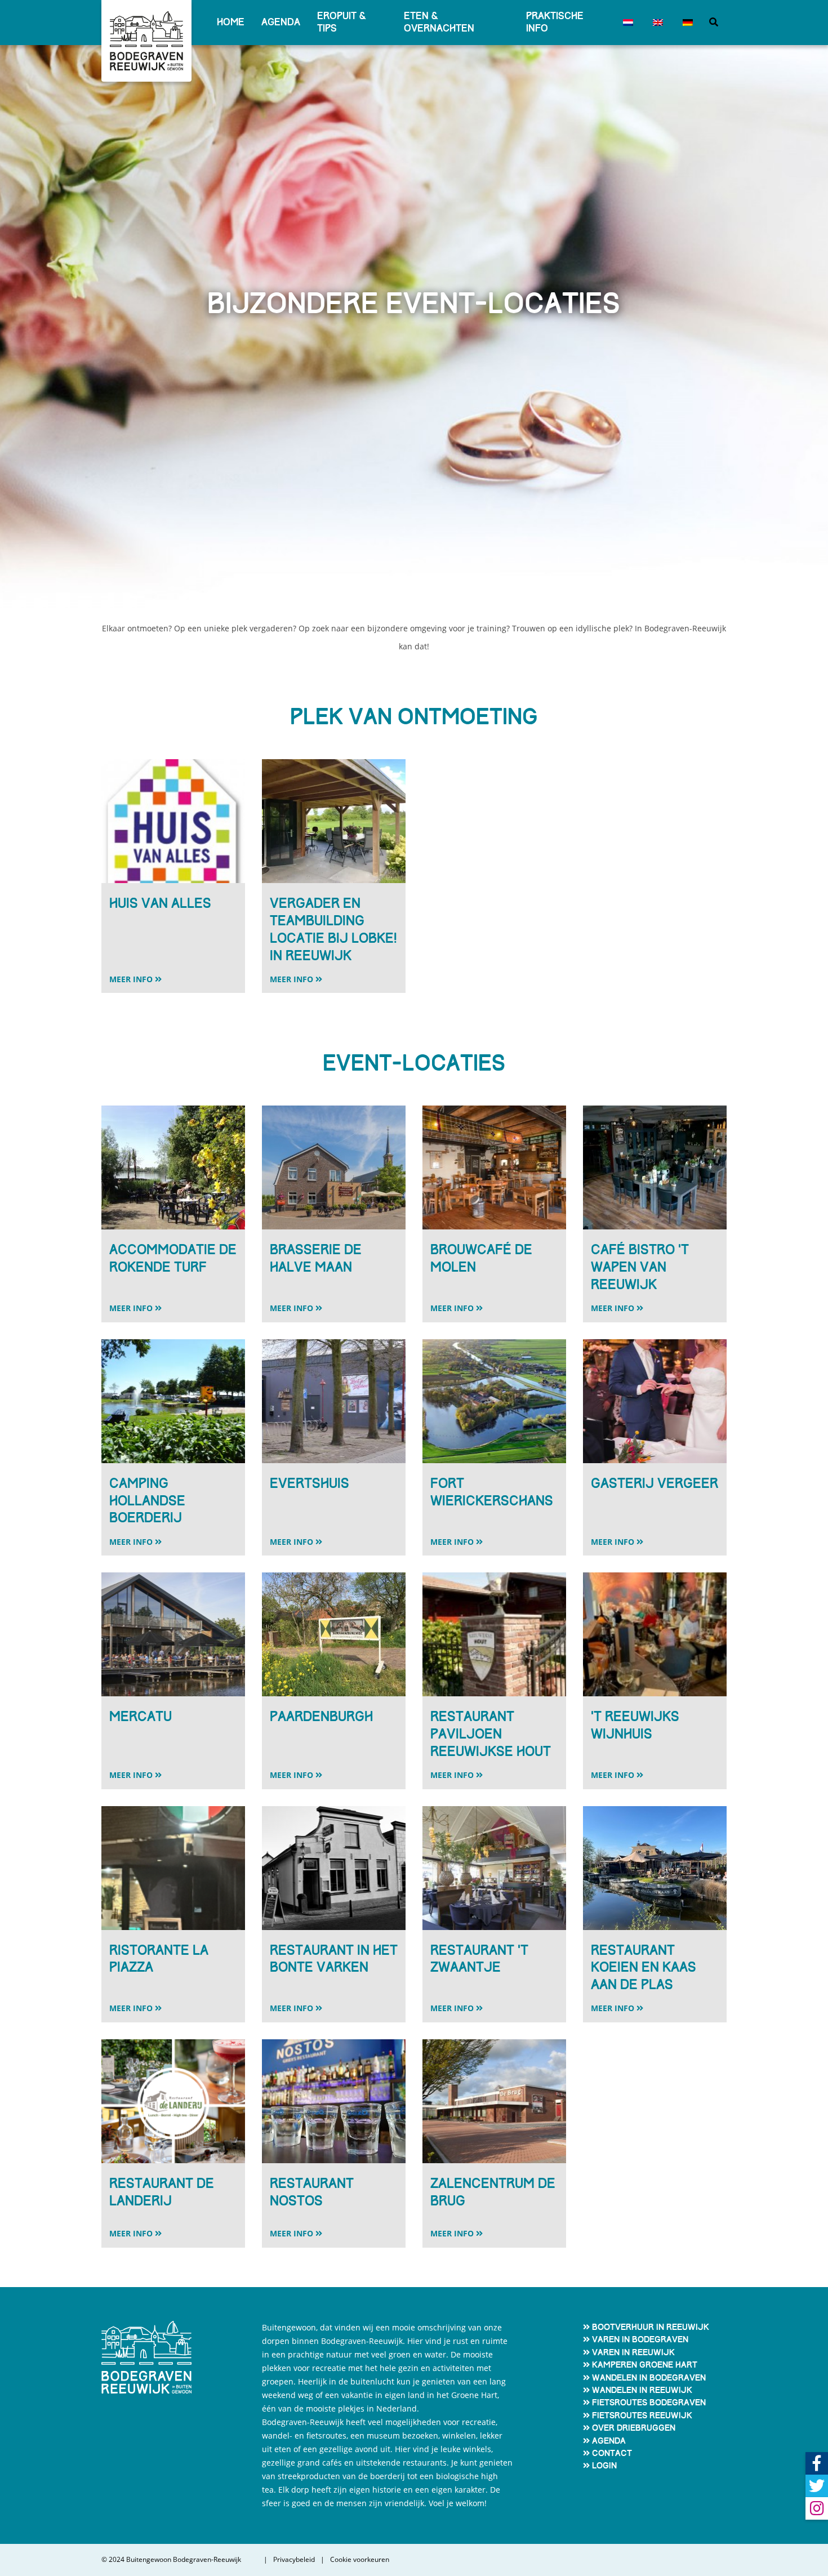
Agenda (281, 22)
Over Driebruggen (634, 2428)
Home (231, 22)
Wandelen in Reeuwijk (642, 2390)
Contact (612, 2453)
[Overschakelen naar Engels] (656, 23)
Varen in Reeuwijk (633, 2352)
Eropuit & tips (342, 22)
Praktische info (555, 22)
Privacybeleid (294, 2560)
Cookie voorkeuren (360, 2560)
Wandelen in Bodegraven (649, 2378)
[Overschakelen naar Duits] (686, 23)
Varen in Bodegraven (640, 2339)
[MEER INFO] (173, 925)
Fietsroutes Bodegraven (649, 2403)
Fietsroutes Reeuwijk (642, 2415)
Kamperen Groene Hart (645, 2365)
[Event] (173, 821)
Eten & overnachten (439, 22)
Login (604, 2466)
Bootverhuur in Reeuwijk (651, 2327)
